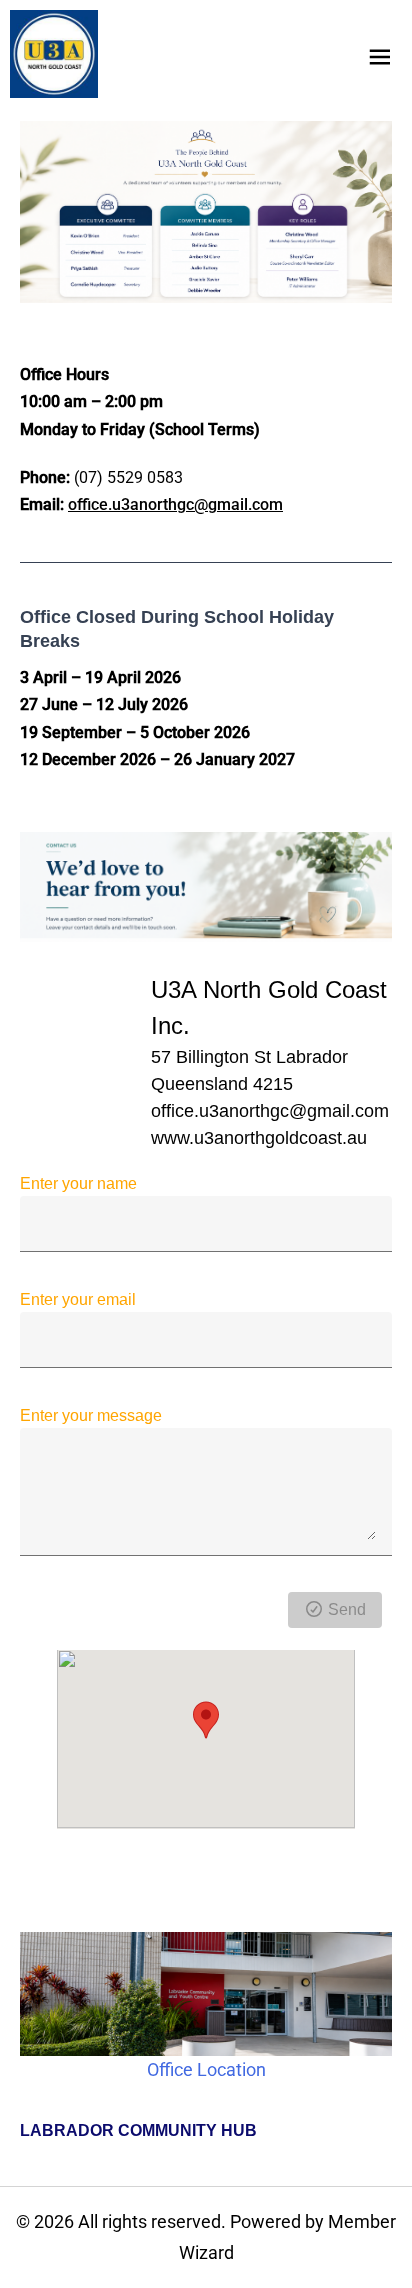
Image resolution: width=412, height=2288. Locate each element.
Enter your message (91, 1415)
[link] (54, 54)
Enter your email (78, 1299)
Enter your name (78, 1183)
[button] (206, 1720)
